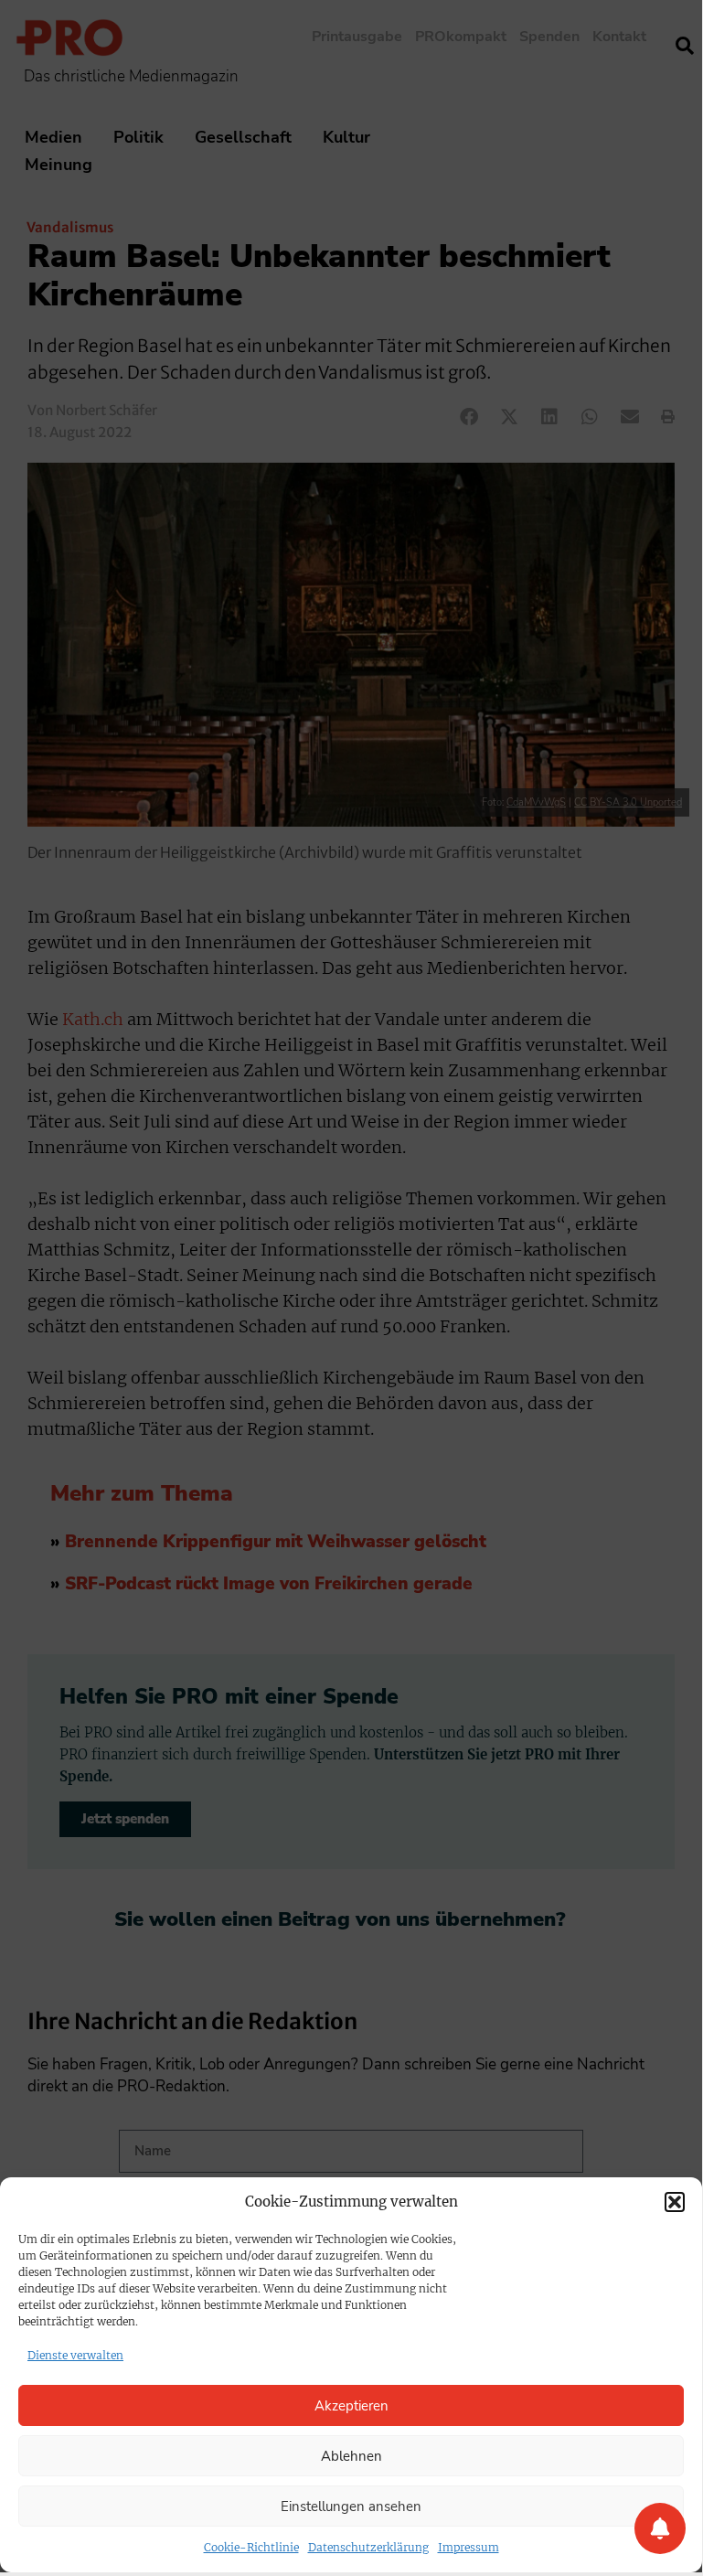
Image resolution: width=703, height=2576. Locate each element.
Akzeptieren (351, 2406)
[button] (675, 2202)
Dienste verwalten (75, 2355)
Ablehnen (351, 2456)
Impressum (469, 2547)
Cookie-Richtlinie (251, 2547)
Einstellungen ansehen (351, 2507)
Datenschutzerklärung (368, 2547)
